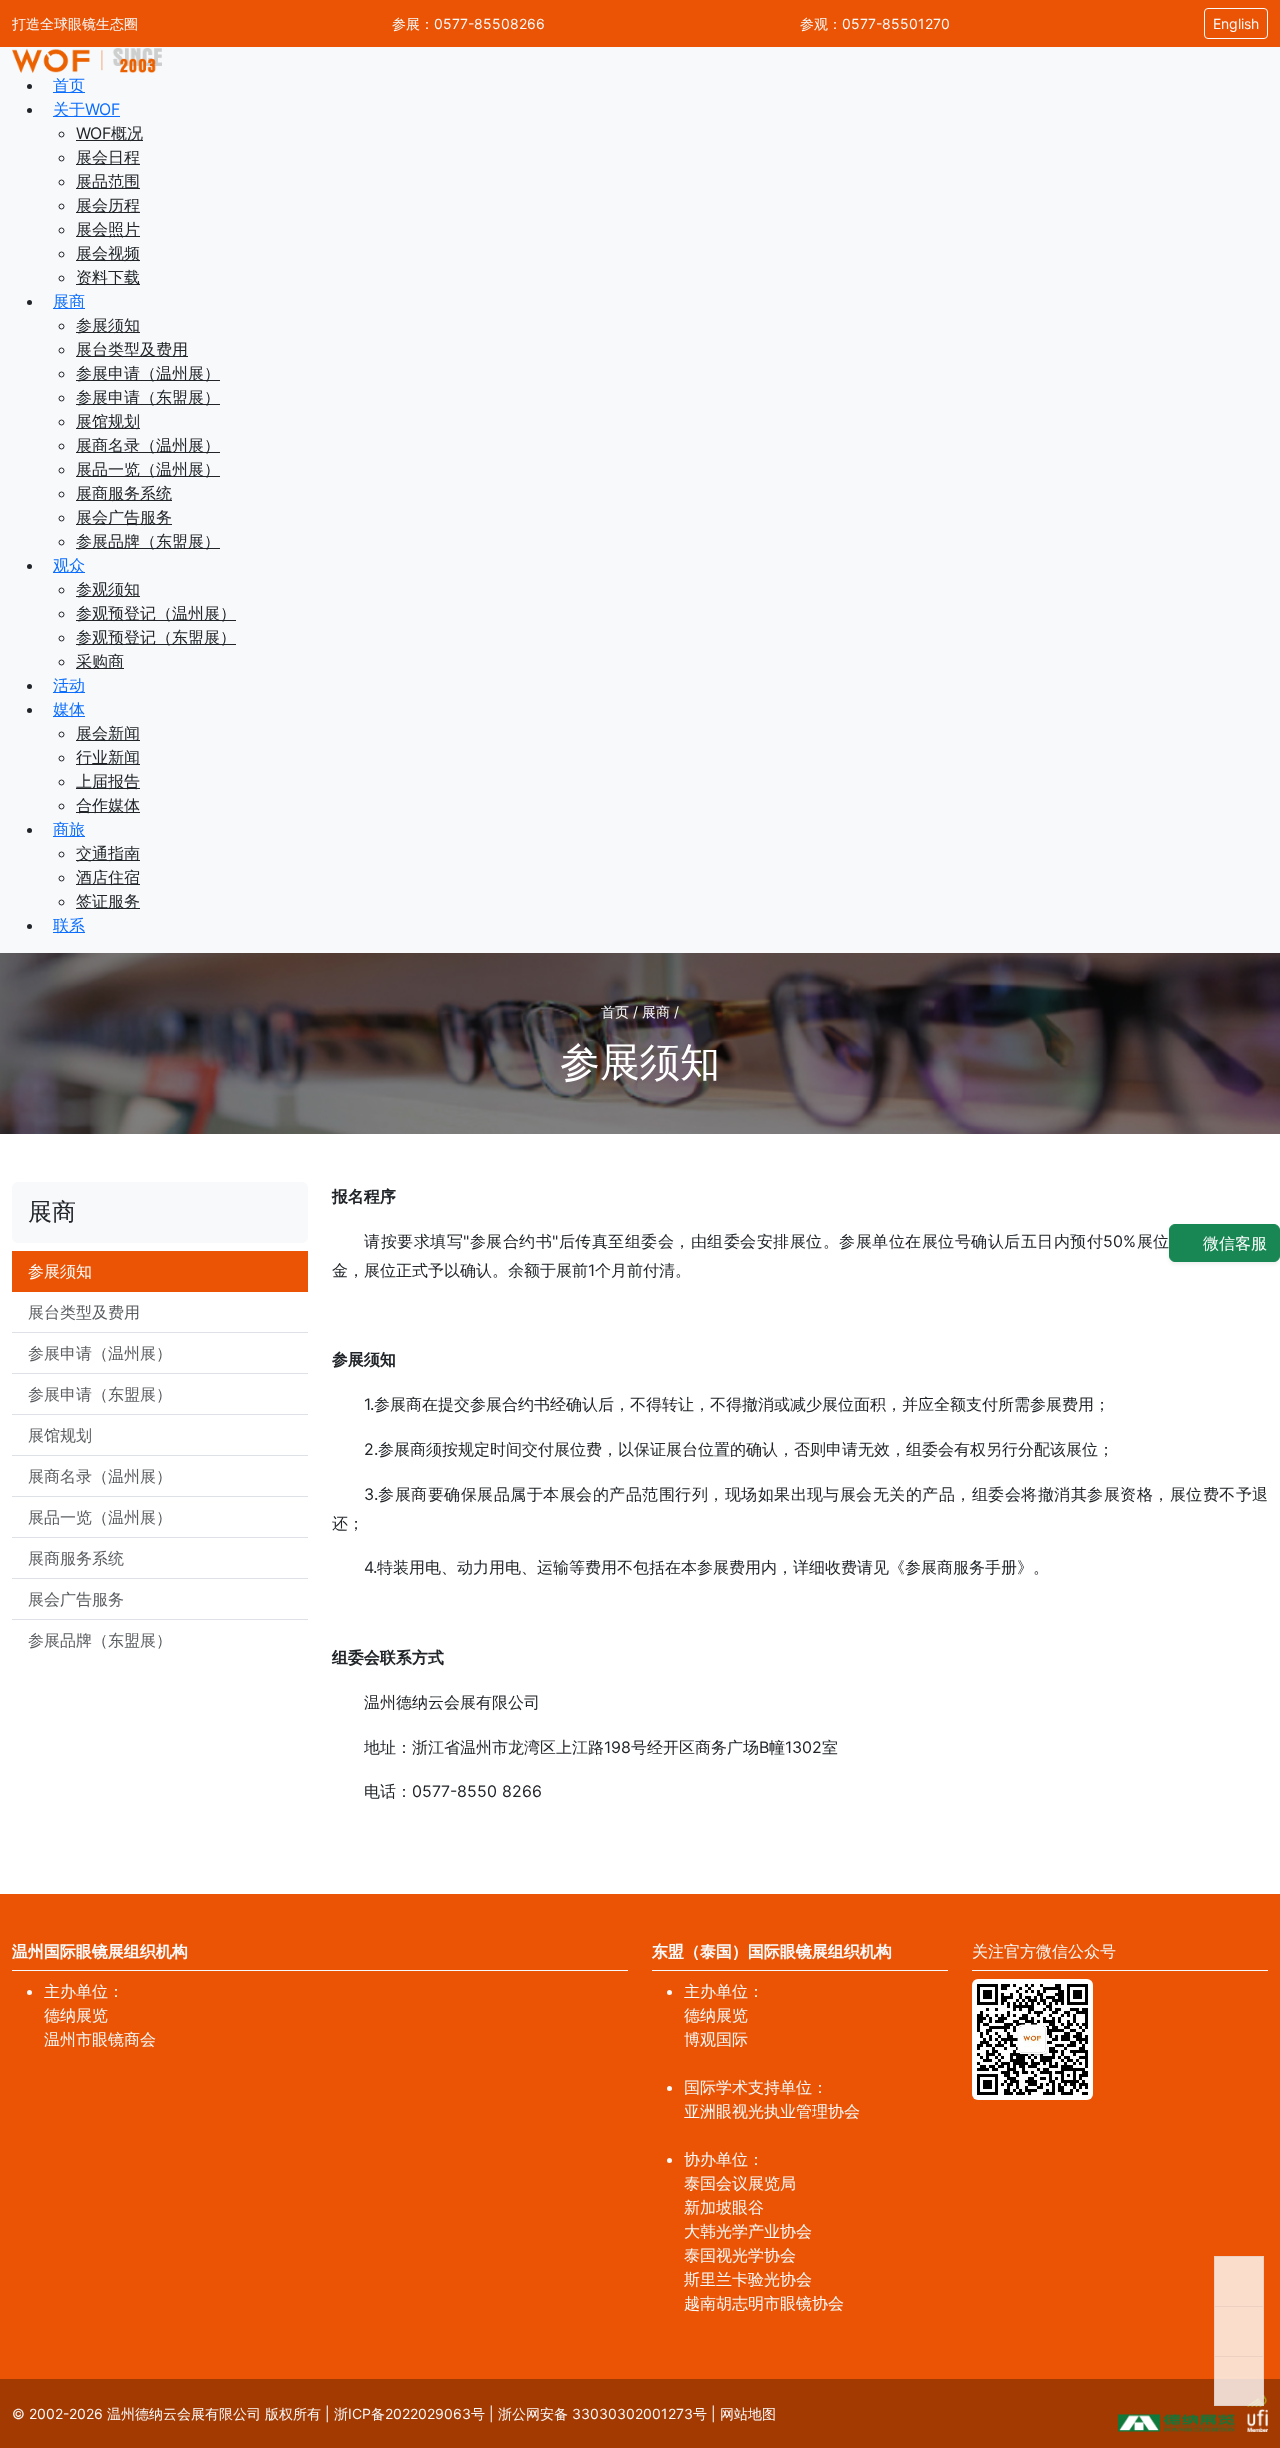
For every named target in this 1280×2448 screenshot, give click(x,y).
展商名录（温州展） (148, 445)
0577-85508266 (489, 23)
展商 (69, 301)
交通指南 (108, 853)
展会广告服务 (124, 517)
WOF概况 (109, 133)
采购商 (100, 661)
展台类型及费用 (132, 349)
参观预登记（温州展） (156, 613)
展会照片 (108, 229)
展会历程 (108, 205)
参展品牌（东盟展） (148, 541)
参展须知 (108, 325)
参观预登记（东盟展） (156, 637)
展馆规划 (108, 421)
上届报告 (108, 781)
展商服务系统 (124, 493)
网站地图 (748, 2413)
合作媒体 (108, 805)
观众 (69, 565)
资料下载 (108, 277)
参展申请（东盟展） (148, 397)
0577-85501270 (896, 23)
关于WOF (86, 109)
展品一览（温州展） (148, 469)
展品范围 (108, 181)
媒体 (69, 709)
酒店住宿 (108, 877)
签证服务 (108, 901)
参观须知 (108, 589)
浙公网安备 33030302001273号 (602, 2413)
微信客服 (1232, 1243)
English (1236, 23)
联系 (69, 925)
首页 (69, 85)
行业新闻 (108, 757)
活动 (69, 685)
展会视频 (108, 253)
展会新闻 (108, 733)
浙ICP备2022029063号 (409, 2413)
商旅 (69, 829)
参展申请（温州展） (148, 373)
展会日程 (108, 157)
